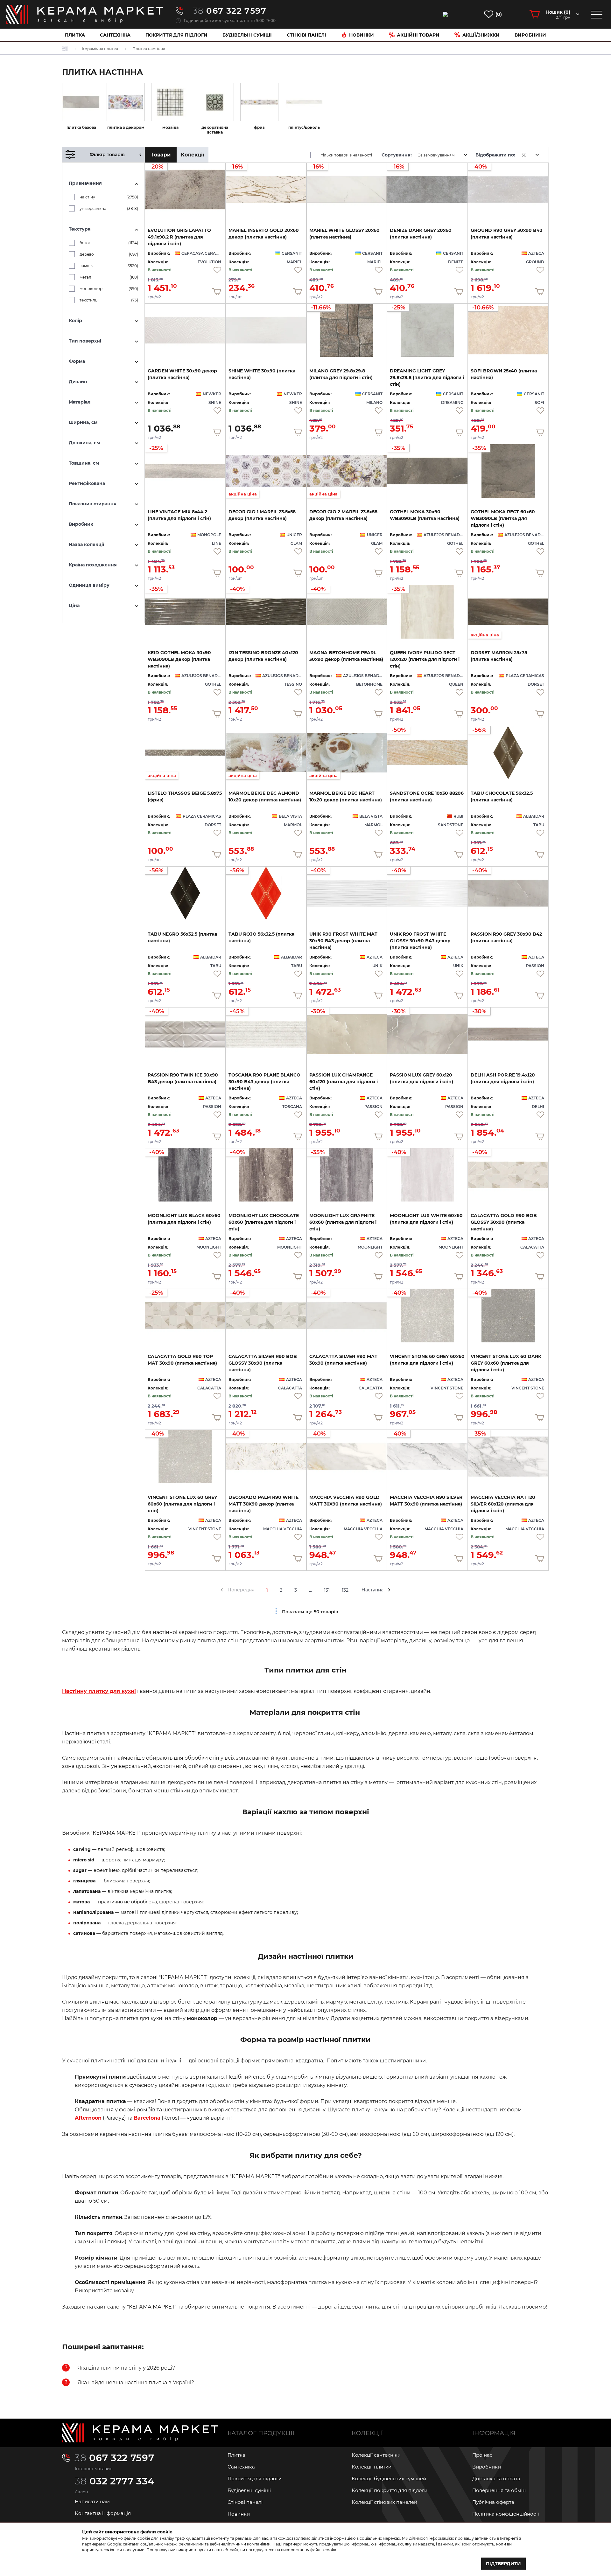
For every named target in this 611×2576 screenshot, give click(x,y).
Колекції (193, 155)
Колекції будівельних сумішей (389, 2479)
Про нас (482, 2455)
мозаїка (170, 127)
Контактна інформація (103, 2513)
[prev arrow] (222, 1590)
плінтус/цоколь (304, 127)
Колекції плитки (372, 2467)
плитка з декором (126, 127)
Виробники (530, 35)
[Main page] (140, 2433)
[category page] (81, 102)
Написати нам (92, 2501)
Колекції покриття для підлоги (390, 2490)
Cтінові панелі (306, 35)
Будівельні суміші (247, 35)
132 (345, 1590)
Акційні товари (418, 35)
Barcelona (147, 2118)
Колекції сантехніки (376, 2455)
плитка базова (81, 127)
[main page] (85, 14)
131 (327, 1590)
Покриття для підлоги (176, 35)
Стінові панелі (245, 2502)
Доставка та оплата (496, 2479)
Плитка (75, 35)
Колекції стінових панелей (384, 2502)
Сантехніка (115, 35)
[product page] (185, 330)
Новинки (362, 35)
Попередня (241, 1590)
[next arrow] (389, 1590)
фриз (259, 127)
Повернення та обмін (499, 2490)
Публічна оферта (493, 2502)
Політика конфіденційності (506, 2514)
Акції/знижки (481, 35)
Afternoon (88, 2118)
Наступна (372, 1590)
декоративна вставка (215, 130)
